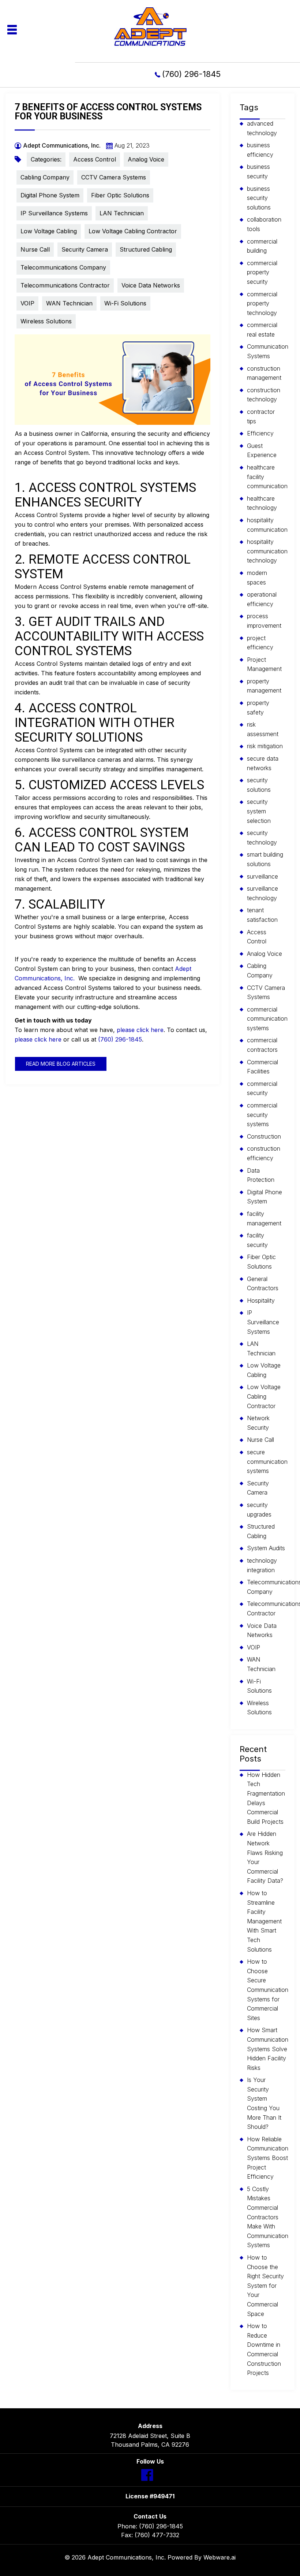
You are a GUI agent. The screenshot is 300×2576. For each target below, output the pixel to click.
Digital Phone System (50, 195)
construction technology (264, 395)
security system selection (259, 811)
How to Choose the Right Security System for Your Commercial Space (265, 2286)
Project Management (264, 664)
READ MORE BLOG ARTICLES (61, 1064)
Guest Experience (262, 450)
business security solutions (259, 198)
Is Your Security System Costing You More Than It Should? (264, 2103)
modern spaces (257, 578)
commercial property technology (262, 303)
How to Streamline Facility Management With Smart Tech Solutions (264, 1921)
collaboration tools (264, 224)
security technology (262, 838)
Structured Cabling (146, 249)
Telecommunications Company (63, 267)
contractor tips (261, 416)
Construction (264, 1136)
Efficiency (260, 433)
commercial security (262, 1088)
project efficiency (260, 643)
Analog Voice (146, 159)
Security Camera (85, 249)
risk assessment (263, 729)
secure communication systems (267, 1461)
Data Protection (261, 1175)
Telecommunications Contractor (65, 285)
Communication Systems (268, 351)
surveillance (262, 876)
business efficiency (260, 150)
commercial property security (262, 272)
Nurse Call (35, 249)
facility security (257, 1240)
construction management (264, 373)
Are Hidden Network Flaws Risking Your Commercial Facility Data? (265, 1857)
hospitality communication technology (267, 551)
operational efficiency (262, 599)
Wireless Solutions (46, 321)
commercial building (262, 246)
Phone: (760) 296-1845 (150, 2526)
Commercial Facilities (262, 1067)
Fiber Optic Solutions (120, 195)
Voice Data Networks (151, 285)
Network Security (258, 1423)
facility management (264, 1218)
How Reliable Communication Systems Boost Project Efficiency (268, 2158)
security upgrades (259, 1510)
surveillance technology (262, 893)
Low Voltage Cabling (49, 231)
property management (264, 686)
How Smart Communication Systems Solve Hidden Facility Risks (268, 2049)
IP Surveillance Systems (54, 213)
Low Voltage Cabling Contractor (133, 231)
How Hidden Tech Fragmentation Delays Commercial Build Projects (266, 1798)
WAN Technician (69, 303)
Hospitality (261, 1300)
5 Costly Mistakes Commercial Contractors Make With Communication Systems (268, 2217)
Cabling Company (45, 177)
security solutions (259, 785)
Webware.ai (220, 2557)
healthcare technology (262, 503)
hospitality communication (267, 525)
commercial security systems (262, 1115)
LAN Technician (122, 213)
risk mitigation (265, 746)
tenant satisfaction (262, 915)
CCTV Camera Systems (114, 177)
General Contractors (263, 1284)
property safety (258, 708)
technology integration (262, 1565)
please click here (140, 1030)
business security (258, 171)
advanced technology (262, 128)
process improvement (264, 621)
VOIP (27, 303)
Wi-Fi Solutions (125, 303)
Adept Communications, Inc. (127, 2557)
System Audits (266, 1548)
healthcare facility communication (267, 477)
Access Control (95, 159)
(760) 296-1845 (191, 74)
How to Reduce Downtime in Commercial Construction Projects (264, 2349)
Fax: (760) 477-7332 (150, 2535)
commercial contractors (262, 1045)
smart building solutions (265, 859)
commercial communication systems (267, 1019)
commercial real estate (262, 330)
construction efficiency (264, 1153)
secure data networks (263, 763)
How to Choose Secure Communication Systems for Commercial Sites (268, 1990)
